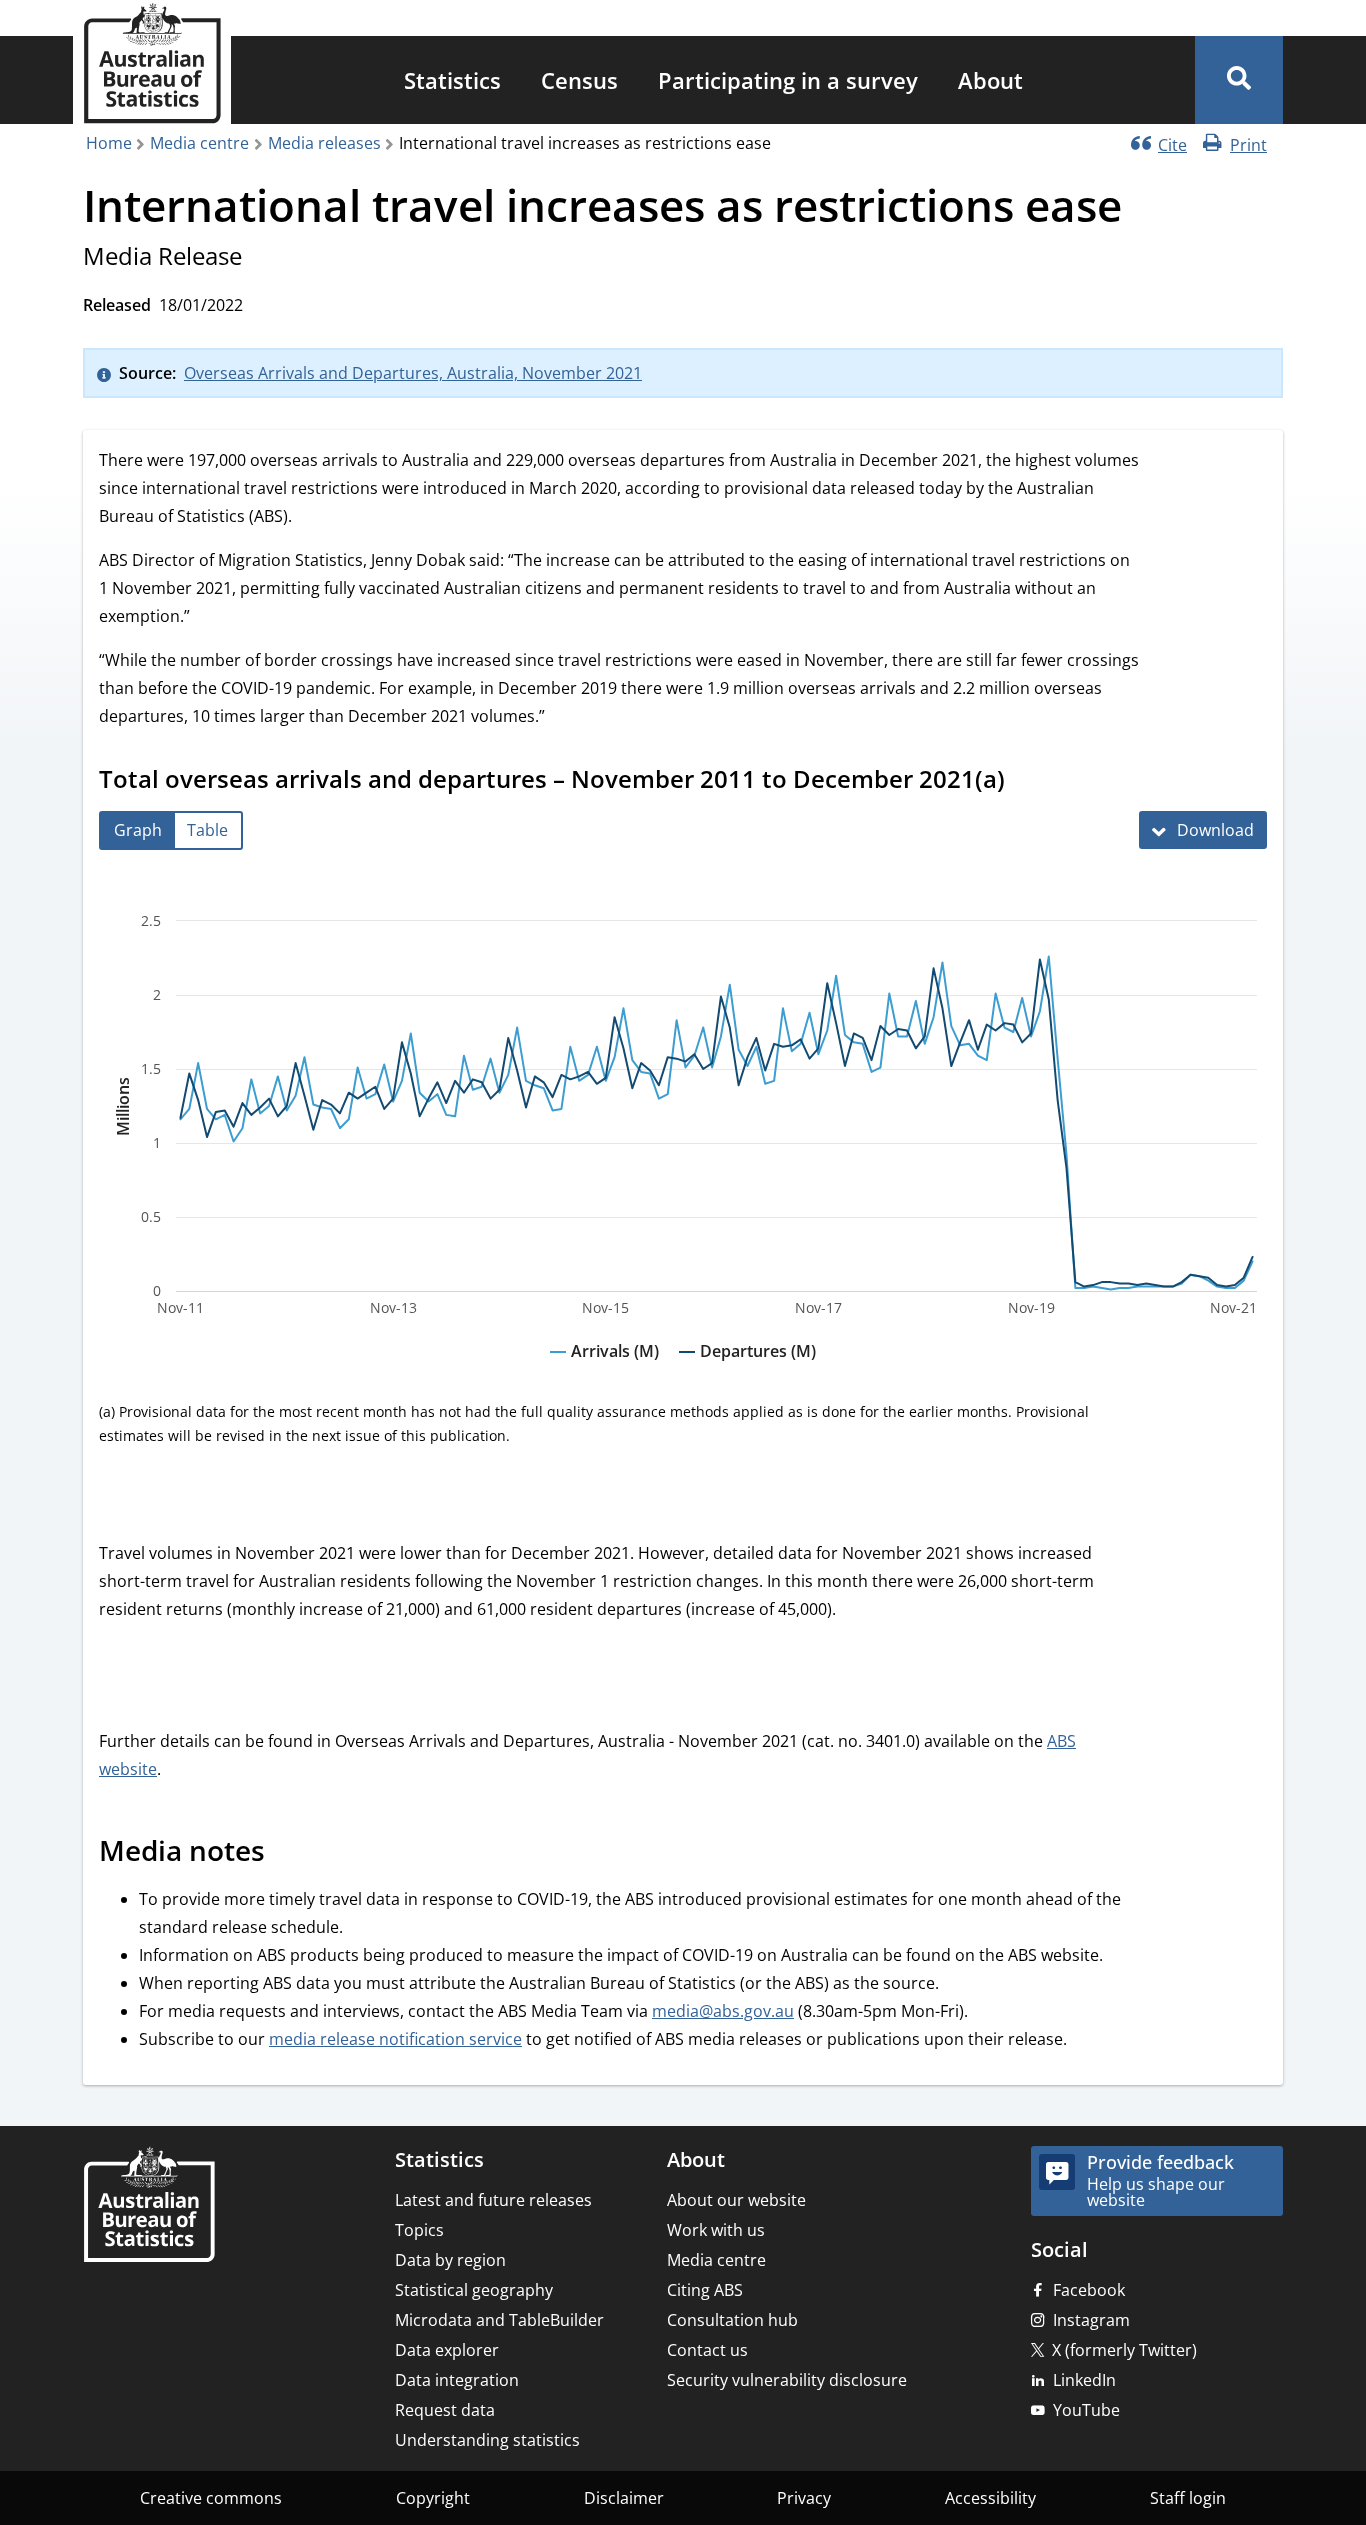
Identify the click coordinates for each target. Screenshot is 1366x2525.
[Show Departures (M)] (747, 1370)
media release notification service (395, 2039)
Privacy (804, 2498)
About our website (736, 2200)
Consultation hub (732, 2320)
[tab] (138, 830)
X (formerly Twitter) (1124, 2350)
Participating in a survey (788, 80)
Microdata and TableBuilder (499, 2320)
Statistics (452, 80)
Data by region (450, 2260)
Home (109, 143)
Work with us (716, 2230)
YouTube (1086, 2410)
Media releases (324, 143)
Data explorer (447, 2350)
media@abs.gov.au (723, 2011)
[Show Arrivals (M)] (604, 1370)
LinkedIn (1084, 2380)
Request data (445, 2410)
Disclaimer (624, 2498)
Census (579, 80)
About (990, 80)
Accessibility (990, 2498)
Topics (419, 2230)
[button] (1239, 80)
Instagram (1091, 2320)
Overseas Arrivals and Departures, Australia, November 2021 (413, 373)
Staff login (1188, 2498)
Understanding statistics (487, 2440)
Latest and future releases (493, 2200)
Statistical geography (474, 2290)
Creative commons (211, 2498)
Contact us (707, 2350)
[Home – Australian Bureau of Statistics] (149, 2206)
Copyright (433, 2498)
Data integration (457, 2380)
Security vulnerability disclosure (787, 2380)
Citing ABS (705, 2290)
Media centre (199, 143)
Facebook (1089, 2290)
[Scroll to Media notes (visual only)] (287, 1854)
